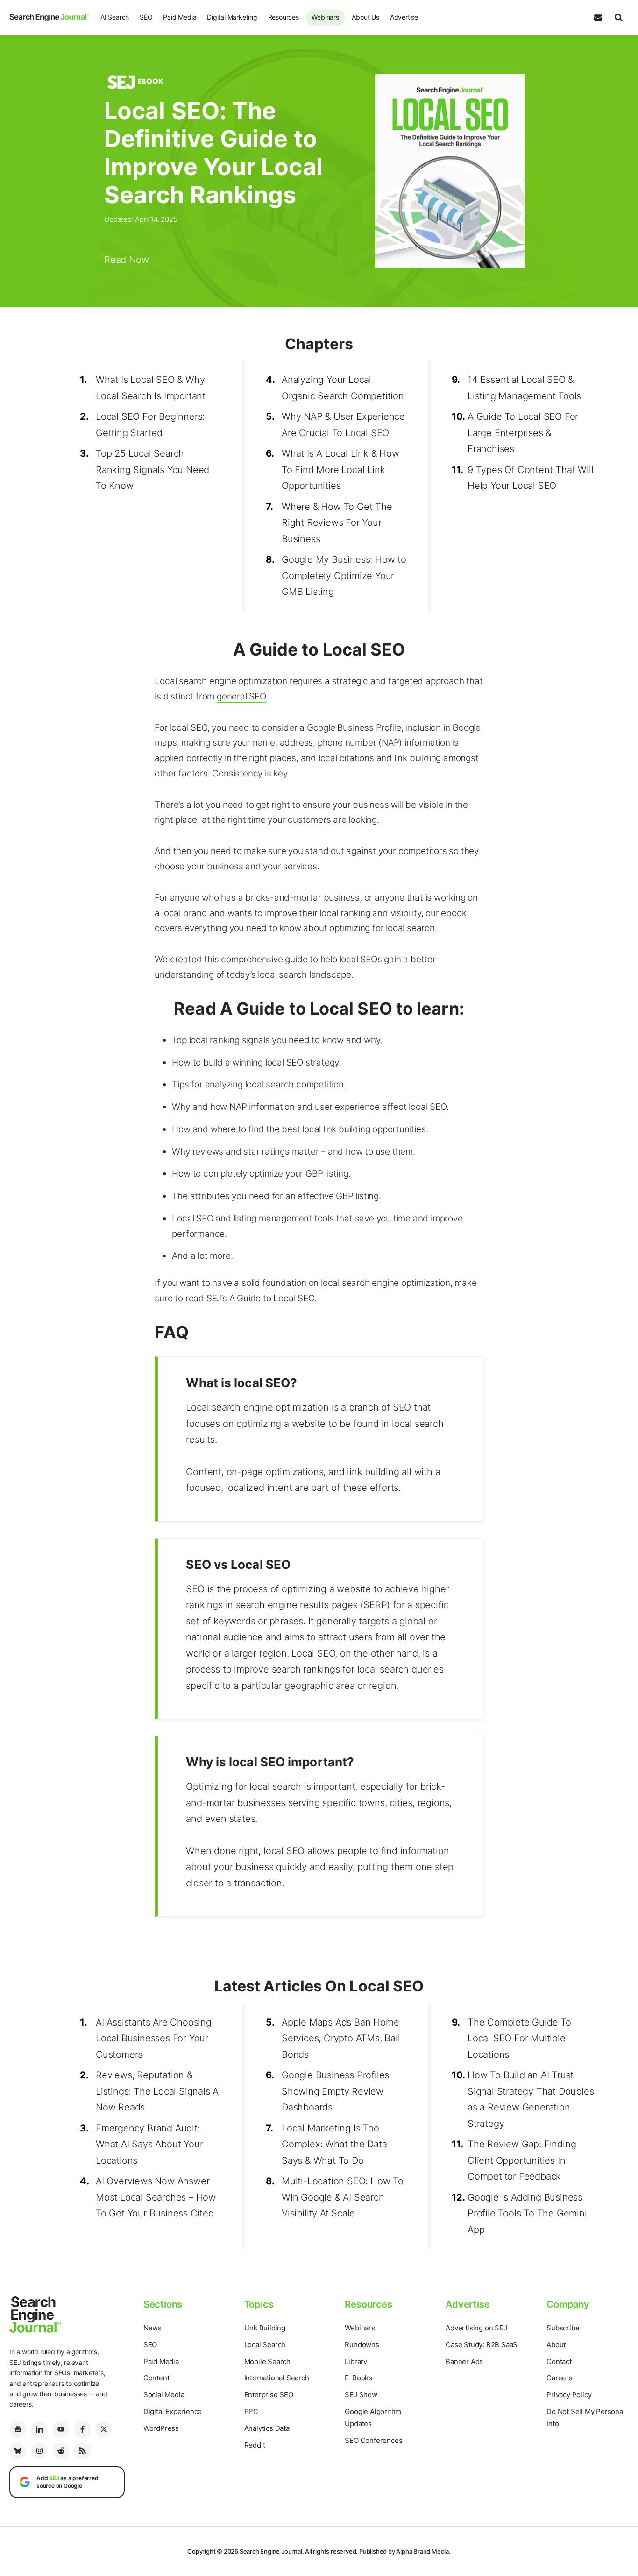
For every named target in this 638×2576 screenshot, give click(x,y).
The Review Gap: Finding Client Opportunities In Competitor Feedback (522, 2160)
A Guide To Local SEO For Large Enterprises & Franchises (523, 433)
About (556, 2345)
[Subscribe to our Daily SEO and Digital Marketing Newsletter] (598, 18)
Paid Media (180, 17)
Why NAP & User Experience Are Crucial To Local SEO (343, 425)
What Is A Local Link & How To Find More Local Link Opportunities (340, 469)
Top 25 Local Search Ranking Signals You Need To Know (152, 469)
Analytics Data (267, 2428)
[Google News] (18, 2429)
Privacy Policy (569, 2395)
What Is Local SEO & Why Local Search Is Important (151, 388)
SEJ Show (361, 2395)
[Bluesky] (18, 2451)
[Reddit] (61, 2451)
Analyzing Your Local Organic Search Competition (343, 388)
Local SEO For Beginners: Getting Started (150, 425)
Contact (559, 2361)
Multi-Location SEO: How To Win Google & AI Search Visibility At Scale (343, 2197)
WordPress (161, 2428)
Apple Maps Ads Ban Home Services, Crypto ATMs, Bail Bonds (341, 2038)
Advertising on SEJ (476, 2328)
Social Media (164, 2395)
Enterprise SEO (269, 2395)
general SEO (241, 696)
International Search (277, 2378)
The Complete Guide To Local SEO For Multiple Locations (519, 2038)
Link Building (265, 2328)
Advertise (404, 17)
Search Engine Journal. (272, 2551)
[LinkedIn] (39, 2429)
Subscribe (563, 2328)
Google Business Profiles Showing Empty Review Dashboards (335, 2091)
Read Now (126, 260)
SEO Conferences (373, 2440)
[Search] (618, 18)
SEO (146, 17)
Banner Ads (464, 2361)
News (152, 2328)
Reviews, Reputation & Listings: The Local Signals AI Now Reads (158, 2091)
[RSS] (82, 2451)
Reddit (255, 2445)
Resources (284, 17)
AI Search (115, 17)
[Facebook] (82, 2429)
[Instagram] (39, 2451)
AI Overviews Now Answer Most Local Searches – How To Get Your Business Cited (156, 2197)
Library (356, 2361)
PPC (251, 2411)
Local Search (265, 2345)
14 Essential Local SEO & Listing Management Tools (524, 388)
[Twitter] (104, 2429)
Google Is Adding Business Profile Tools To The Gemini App (527, 2213)
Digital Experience (173, 2411)
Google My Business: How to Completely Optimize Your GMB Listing (344, 575)
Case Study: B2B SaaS (482, 2345)
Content (156, 2378)
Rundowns (362, 2345)
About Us (365, 17)
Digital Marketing (232, 17)
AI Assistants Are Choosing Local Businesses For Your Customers (154, 2038)
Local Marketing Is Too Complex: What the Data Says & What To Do (334, 2144)
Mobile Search (267, 2361)
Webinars (325, 17)
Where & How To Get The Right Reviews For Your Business (337, 523)
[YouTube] (61, 2429)
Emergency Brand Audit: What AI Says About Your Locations (149, 2144)
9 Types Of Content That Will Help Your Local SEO (530, 478)
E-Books (358, 2378)
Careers (560, 2378)
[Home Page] (49, 17)
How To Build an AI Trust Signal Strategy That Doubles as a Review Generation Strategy (531, 2099)
